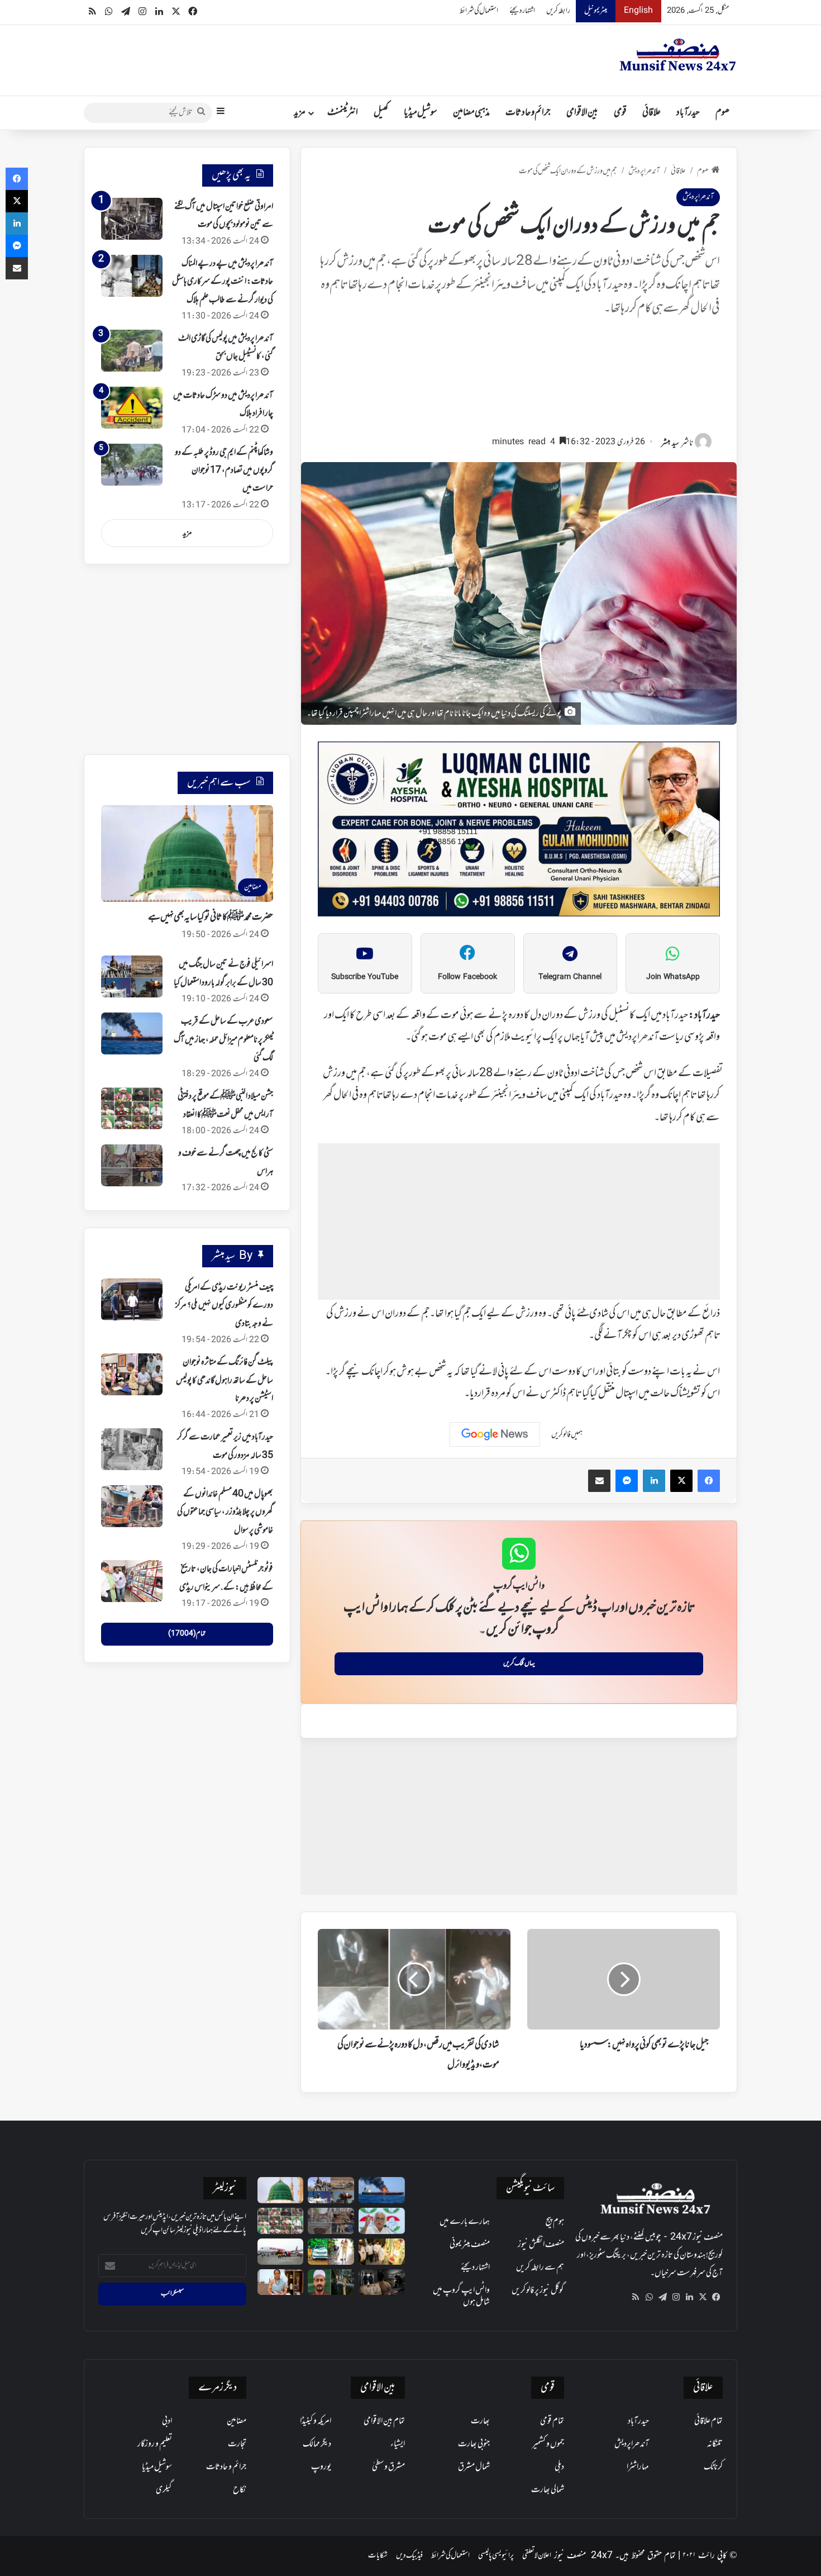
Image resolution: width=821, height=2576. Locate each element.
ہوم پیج (555, 2222)
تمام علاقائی (708, 2421)
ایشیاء (398, 2444)
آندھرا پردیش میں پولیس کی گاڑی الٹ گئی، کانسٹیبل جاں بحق (226, 348)
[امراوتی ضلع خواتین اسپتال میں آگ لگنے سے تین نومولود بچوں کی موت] (132, 219)
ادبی (167, 2421)
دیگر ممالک (317, 2444)
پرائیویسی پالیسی (496, 2556)
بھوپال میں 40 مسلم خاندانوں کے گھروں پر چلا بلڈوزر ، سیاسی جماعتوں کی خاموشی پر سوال (225, 1512)
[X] (703, 2297)
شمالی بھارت (548, 2490)
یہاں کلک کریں (519, 1664)
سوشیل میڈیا (421, 113)
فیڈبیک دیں (409, 2556)
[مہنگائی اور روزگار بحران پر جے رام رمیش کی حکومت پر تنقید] (382, 2221)
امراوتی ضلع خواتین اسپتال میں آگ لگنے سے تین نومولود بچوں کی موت (224, 216)
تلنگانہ (715, 2444)
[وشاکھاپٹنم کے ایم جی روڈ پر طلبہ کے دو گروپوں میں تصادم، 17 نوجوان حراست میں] (132, 465)
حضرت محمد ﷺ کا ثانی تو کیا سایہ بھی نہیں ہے (211, 918)
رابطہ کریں (558, 11)
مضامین (237, 2421)
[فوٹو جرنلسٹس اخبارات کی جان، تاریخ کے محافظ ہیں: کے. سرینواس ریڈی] (132, 1581)
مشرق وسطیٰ (388, 2467)
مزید (300, 113)
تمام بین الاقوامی (384, 2421)
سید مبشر (670, 443)
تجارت (237, 2444)
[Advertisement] (519, 381)
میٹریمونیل (596, 11)
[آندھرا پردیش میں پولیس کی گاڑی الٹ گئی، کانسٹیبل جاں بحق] (132, 351)
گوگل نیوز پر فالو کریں (538, 2290)
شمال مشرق (474, 2467)
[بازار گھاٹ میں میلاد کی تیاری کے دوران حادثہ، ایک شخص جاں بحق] (331, 2282)
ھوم (722, 113)
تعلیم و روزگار (155, 2444)
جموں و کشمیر (548, 2444)
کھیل (381, 113)
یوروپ (321, 2467)
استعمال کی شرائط (479, 11)
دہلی (559, 2467)
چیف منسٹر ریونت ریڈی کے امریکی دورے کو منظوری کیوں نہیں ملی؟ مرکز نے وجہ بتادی (224, 1306)
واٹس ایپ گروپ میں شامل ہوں (461, 2296)
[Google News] (495, 1434)
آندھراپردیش (644, 171)
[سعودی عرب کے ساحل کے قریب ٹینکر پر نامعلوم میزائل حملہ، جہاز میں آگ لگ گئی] (132, 1033)
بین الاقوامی (582, 113)
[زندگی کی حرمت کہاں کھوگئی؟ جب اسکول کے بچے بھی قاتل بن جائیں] (382, 2282)
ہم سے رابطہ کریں (540, 2268)
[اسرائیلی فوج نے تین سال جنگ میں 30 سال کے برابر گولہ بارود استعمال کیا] (132, 976)
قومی (620, 113)
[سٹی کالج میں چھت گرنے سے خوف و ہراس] (132, 1165)
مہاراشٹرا (638, 2467)
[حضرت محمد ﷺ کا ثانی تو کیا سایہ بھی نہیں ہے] (281, 2190)
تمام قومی (552, 2421)
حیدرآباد (688, 113)
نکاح (240, 2490)
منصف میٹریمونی (470, 2245)
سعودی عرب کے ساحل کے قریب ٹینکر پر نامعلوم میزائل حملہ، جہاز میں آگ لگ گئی (223, 1040)
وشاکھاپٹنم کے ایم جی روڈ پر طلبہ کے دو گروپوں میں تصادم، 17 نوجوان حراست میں (224, 471)
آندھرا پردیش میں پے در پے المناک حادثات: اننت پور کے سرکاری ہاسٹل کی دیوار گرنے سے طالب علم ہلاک (223, 282)
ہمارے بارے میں (465, 2222)
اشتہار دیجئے (522, 11)
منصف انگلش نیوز (541, 2245)
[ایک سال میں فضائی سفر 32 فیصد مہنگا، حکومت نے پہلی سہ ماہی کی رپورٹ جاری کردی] (281, 2252)
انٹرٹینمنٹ (343, 113)
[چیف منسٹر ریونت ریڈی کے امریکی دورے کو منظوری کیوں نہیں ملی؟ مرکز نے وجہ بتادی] (132, 1299)
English (638, 11)
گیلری (164, 2490)
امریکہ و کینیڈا (316, 2421)
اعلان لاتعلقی (537, 2556)
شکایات (378, 2556)
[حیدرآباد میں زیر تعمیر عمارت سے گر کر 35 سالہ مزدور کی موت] (132, 1449)
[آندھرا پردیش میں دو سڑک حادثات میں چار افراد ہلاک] (132, 408)
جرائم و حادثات (528, 113)
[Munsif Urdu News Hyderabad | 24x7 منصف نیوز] (678, 55)
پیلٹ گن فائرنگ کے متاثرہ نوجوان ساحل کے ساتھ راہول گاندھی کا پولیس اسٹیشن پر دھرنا (225, 1380)
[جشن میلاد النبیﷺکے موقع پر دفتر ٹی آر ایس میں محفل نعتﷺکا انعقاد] (132, 1108)
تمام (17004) (187, 1634)
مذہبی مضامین (471, 113)
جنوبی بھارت (474, 2444)
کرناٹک (713, 2467)
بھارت (480, 2421)
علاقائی (651, 113)
